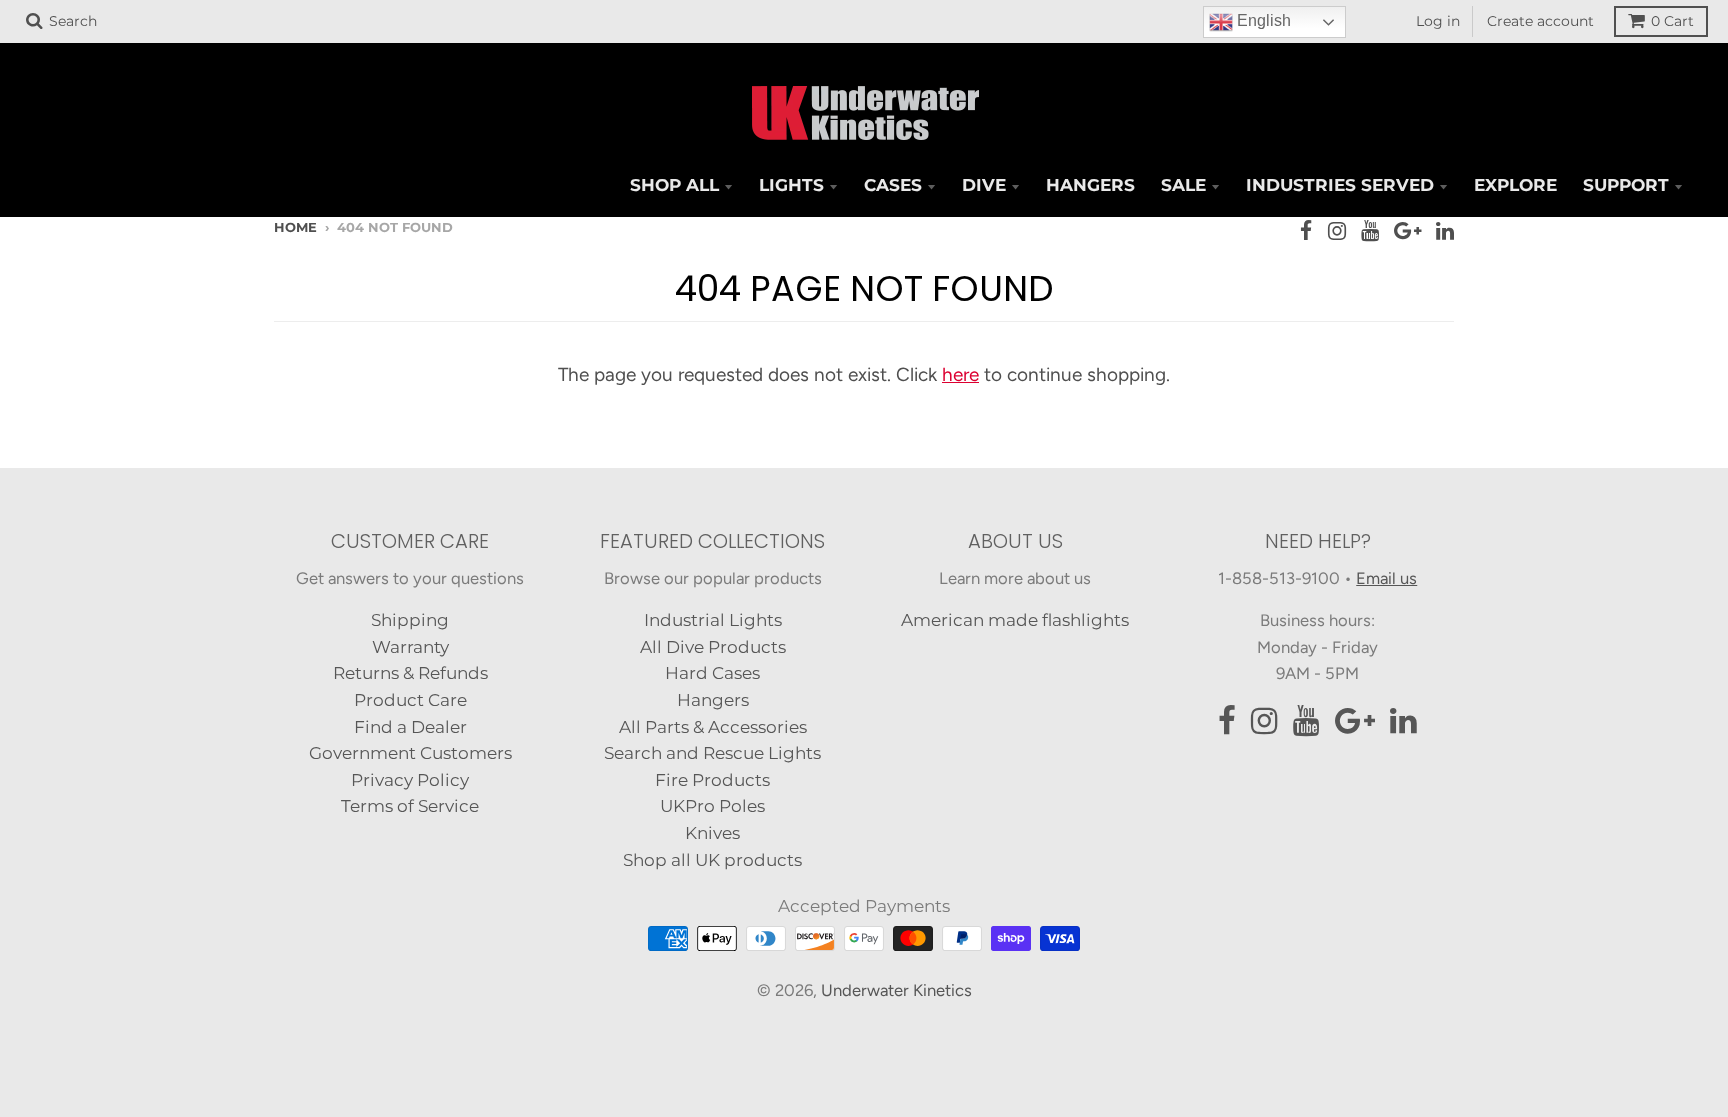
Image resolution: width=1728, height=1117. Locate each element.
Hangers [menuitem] (1090, 185)
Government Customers (410, 753)
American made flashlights (1015, 620)
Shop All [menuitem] (674, 185)
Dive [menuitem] (984, 185)
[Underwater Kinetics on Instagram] (1337, 231)
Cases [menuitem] (893, 185)
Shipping (410, 620)
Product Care (410, 700)
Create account (1540, 21)
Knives (712, 833)
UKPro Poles (712, 806)
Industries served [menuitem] (1340, 185)
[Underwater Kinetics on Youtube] (1370, 231)
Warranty (410, 647)
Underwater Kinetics (896, 990)
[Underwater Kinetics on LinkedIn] (1445, 231)
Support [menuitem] (1626, 185)
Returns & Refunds (410, 673)
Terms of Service (410, 806)
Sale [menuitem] (1183, 185)
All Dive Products (713, 647)
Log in (1438, 21)
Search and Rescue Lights (712, 753)
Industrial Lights (713, 620)
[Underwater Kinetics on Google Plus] (1407, 231)
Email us (1386, 578)
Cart (1672, 21)
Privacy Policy (410, 780)
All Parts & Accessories (713, 727)
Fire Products (712, 780)
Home (295, 227)
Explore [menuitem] (1515, 185)
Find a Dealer (410, 727)
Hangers (713, 700)
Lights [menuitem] (791, 185)
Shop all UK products (712, 860)
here (960, 374)
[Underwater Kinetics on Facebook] (1306, 231)
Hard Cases (712, 673)
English (1262, 20)
